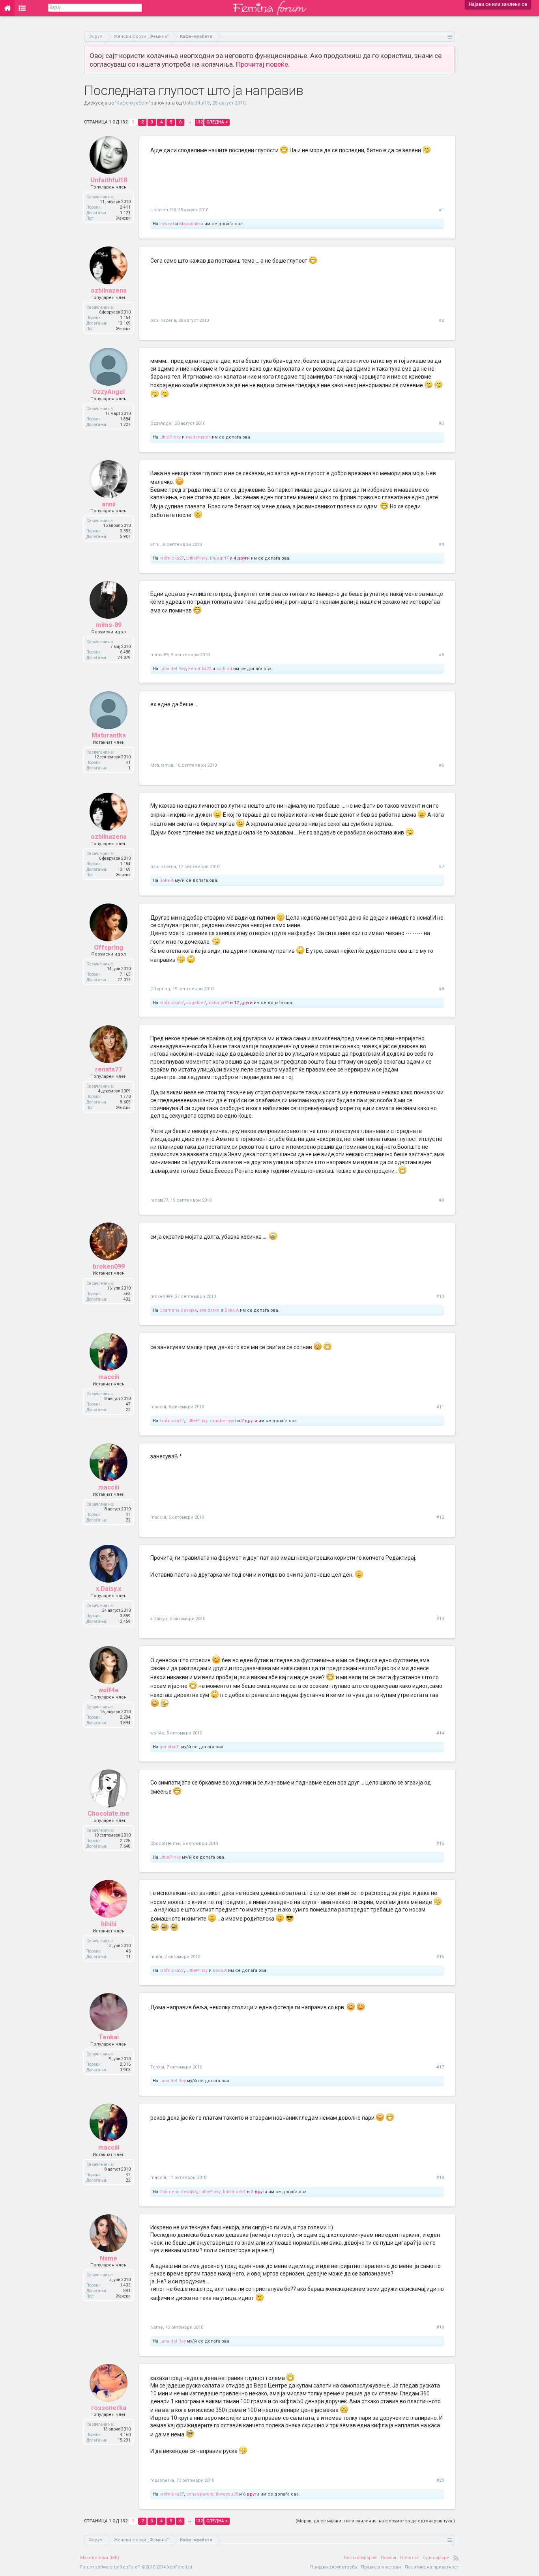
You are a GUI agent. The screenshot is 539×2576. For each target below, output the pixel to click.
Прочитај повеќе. (263, 64)
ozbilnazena (109, 290)
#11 (440, 1407)
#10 (440, 1296)
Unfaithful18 (197, 103)
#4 (441, 544)
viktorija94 (219, 1003)
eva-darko (209, 1310)
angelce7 (196, 1003)
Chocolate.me (109, 1813)
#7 (441, 867)
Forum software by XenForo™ (137, 2567)
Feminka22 (200, 669)
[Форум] (22, 8)
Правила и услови (381, 2567)
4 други (242, 558)
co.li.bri (224, 669)
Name (109, 2258)
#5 (441, 655)
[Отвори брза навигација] (450, 36)
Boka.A (167, 880)
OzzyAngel (109, 392)
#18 (440, 2177)
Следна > (217, 122)
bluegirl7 (219, 558)
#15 (440, 1843)
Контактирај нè (360, 2558)
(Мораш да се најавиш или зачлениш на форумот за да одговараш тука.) (375, 2521)
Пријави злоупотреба (334, 2567)
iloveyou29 (227, 2494)
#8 (441, 989)
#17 (440, 2067)
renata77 (109, 1069)
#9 (441, 1200)
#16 (440, 1957)
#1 (441, 210)
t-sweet (167, 224)
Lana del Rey (173, 669)
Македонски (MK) (100, 2558)
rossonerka (109, 2408)
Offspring (109, 947)
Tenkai (109, 2037)
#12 (440, 1517)
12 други (243, 1003)
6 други (251, 2494)
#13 (440, 1619)
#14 (440, 1733)
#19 (440, 2327)
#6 (441, 765)
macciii (109, 1377)
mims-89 (109, 625)
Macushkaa (191, 224)
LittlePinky (170, 437)
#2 (441, 320)
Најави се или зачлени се (498, 4)
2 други (249, 1421)
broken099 (109, 1267)
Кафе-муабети (133, 103)
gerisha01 (170, 1747)
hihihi (109, 1924)
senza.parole (200, 2494)
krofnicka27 (172, 558)
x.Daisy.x (109, 1589)
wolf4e (109, 1690)
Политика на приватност (432, 2567)
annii (109, 504)
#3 (441, 423)
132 (199, 122)
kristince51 (234, 2192)
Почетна (409, 2558)
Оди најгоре (436, 2558)
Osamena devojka (178, 1310)
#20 (440, 2480)
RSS (456, 2558)
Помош (388, 2558)
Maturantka (109, 735)
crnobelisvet (223, 1421)
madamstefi (198, 437)
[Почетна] (7, 8)
